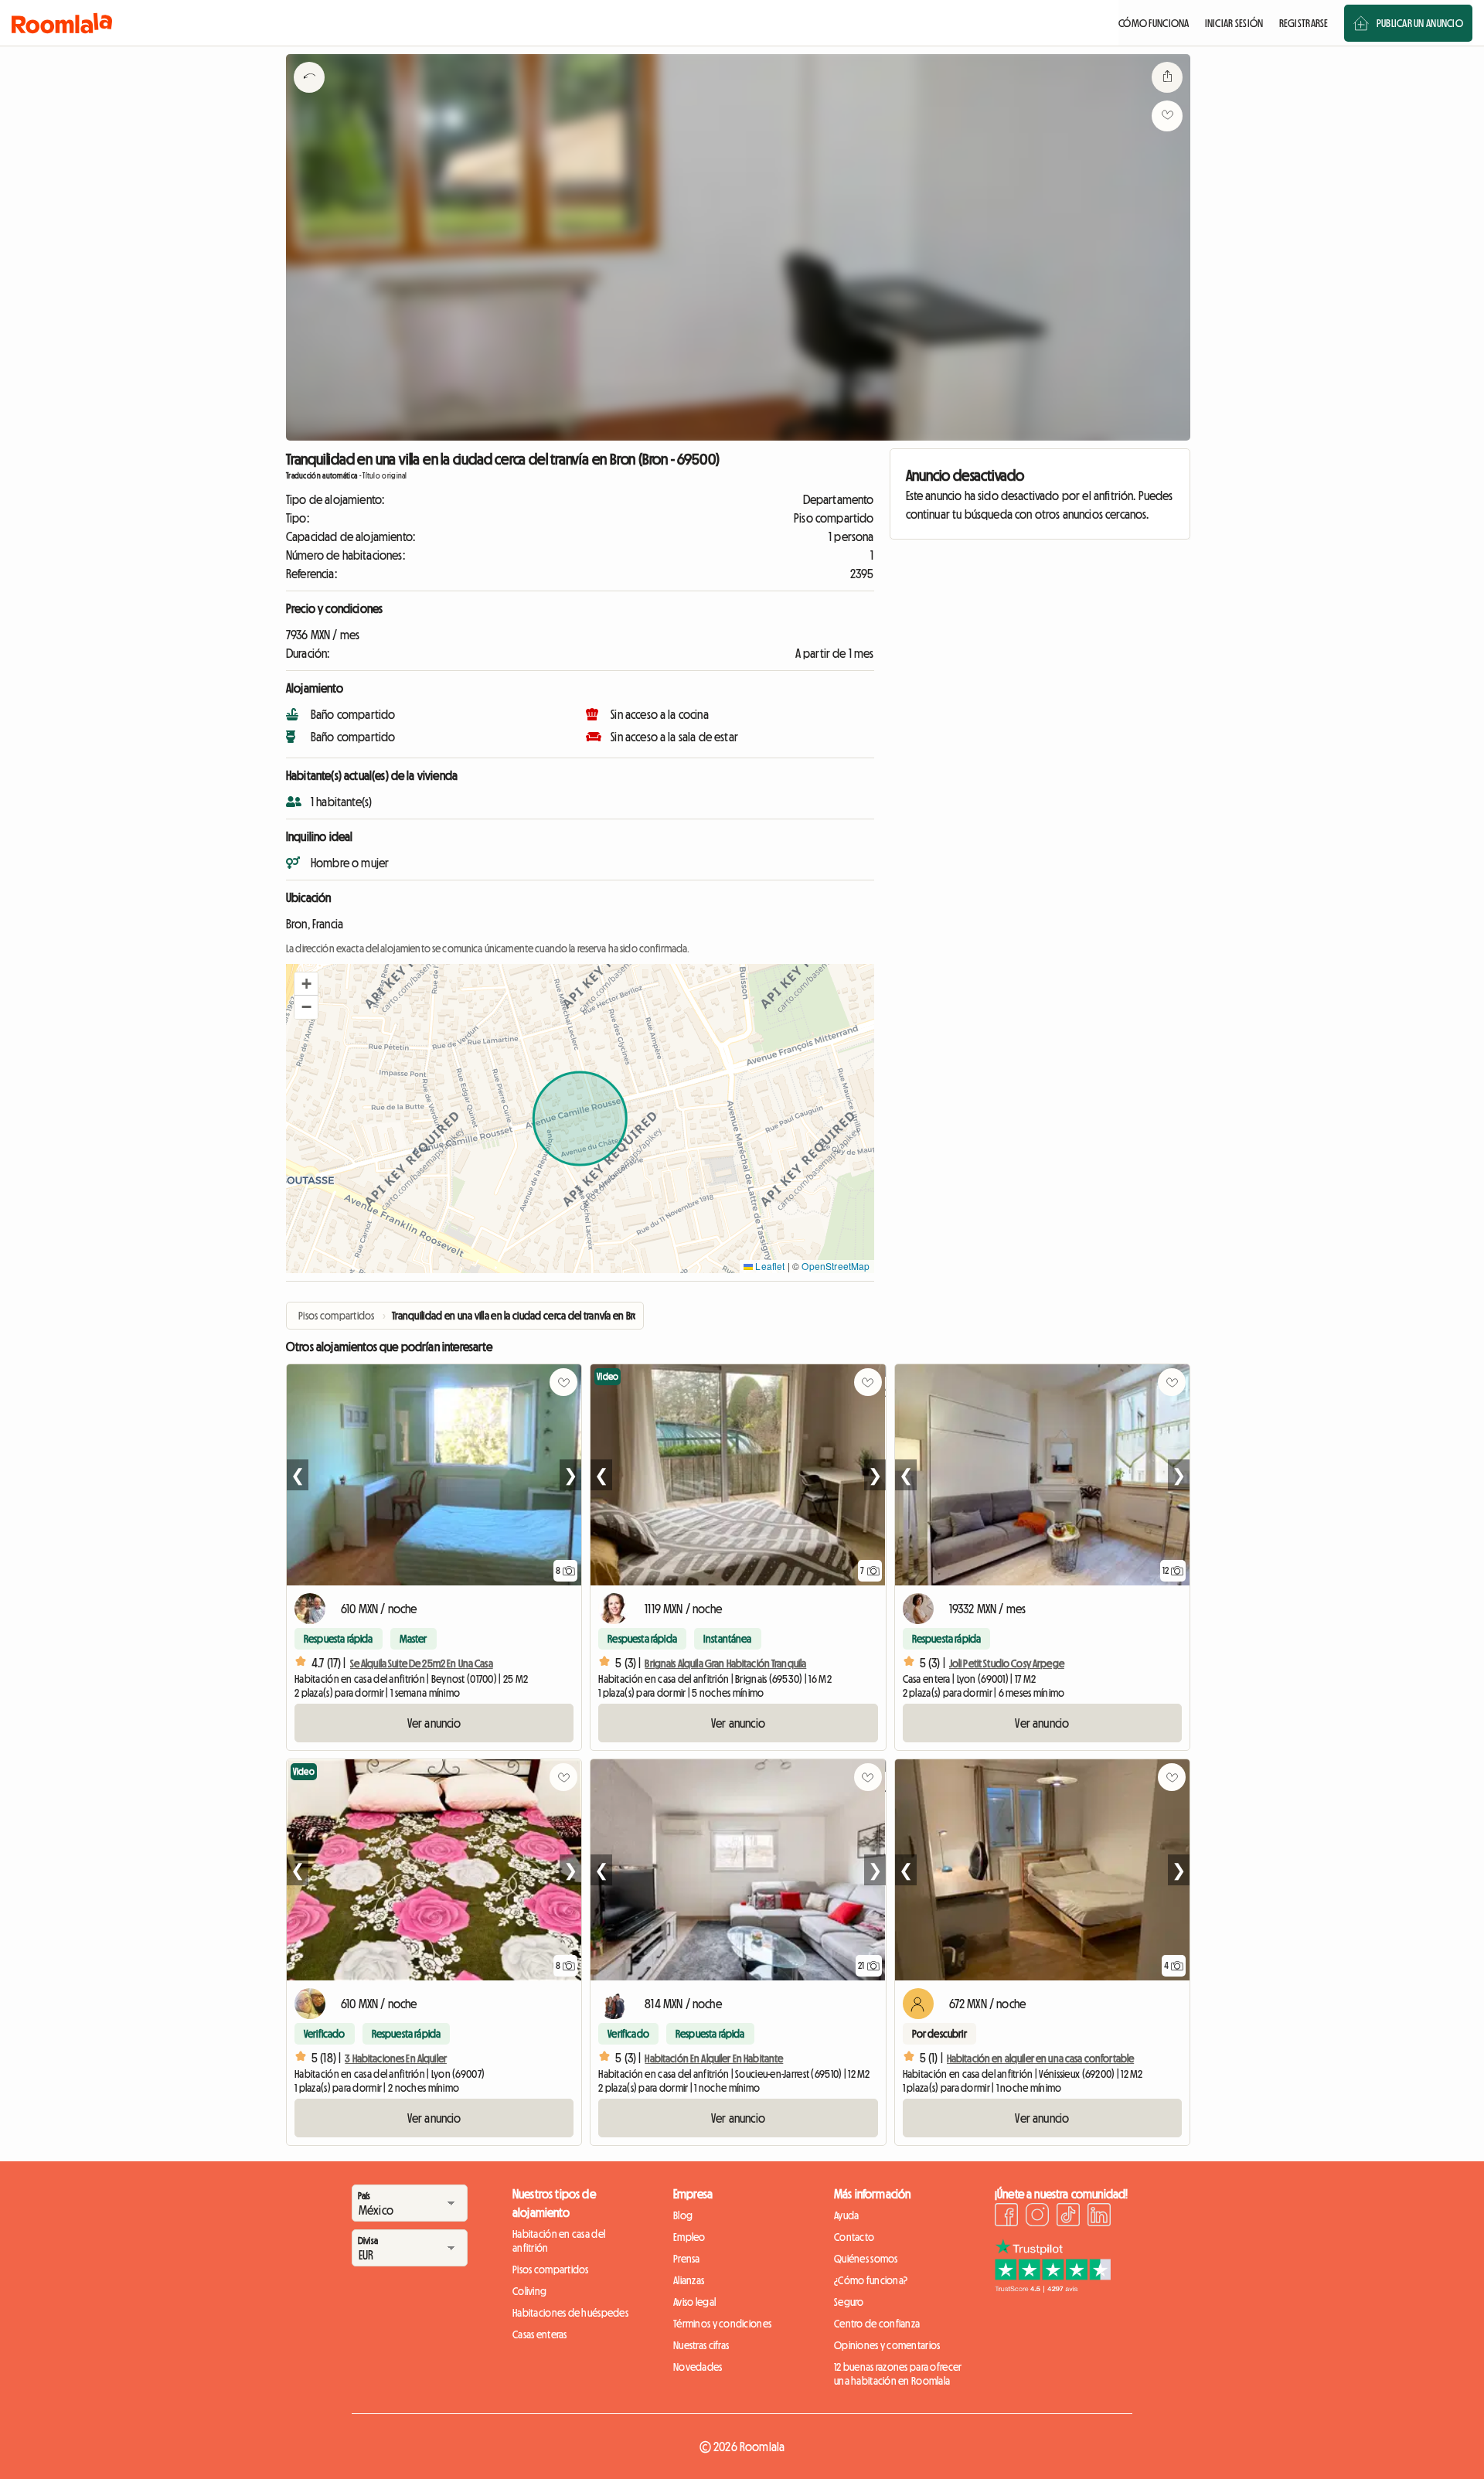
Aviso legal (694, 2302)
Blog (683, 2215)
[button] (306, 984)
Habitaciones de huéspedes (570, 2313)
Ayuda (846, 2215)
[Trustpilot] (1053, 2288)
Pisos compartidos (551, 2270)
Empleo (689, 2237)
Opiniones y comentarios (887, 2345)
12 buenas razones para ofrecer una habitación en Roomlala (898, 2374)
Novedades (698, 2367)
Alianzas (689, 2280)
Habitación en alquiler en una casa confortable (1040, 2058)
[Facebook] (1006, 2217)
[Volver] (309, 97)
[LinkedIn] (1099, 2217)
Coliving (529, 2291)
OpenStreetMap (836, 1266)
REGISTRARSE (1304, 23)
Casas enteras (540, 2334)
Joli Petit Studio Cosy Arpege (1007, 1663)
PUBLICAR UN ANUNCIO (1420, 23)
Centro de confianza (877, 2324)
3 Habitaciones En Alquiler (396, 2058)
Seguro (849, 2302)
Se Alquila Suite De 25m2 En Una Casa (422, 1663)
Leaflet (769, 1266)
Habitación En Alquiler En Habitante (714, 2058)
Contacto (854, 2237)
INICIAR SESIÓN (1234, 23)
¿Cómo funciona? (871, 2280)
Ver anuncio (434, 1723)
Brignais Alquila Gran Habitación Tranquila (725, 1663)
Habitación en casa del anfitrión (559, 2241)
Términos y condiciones (722, 2324)
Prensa (687, 2259)
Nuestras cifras (701, 2345)
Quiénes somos (866, 2259)
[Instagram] (1037, 2217)
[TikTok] (1068, 2217)
